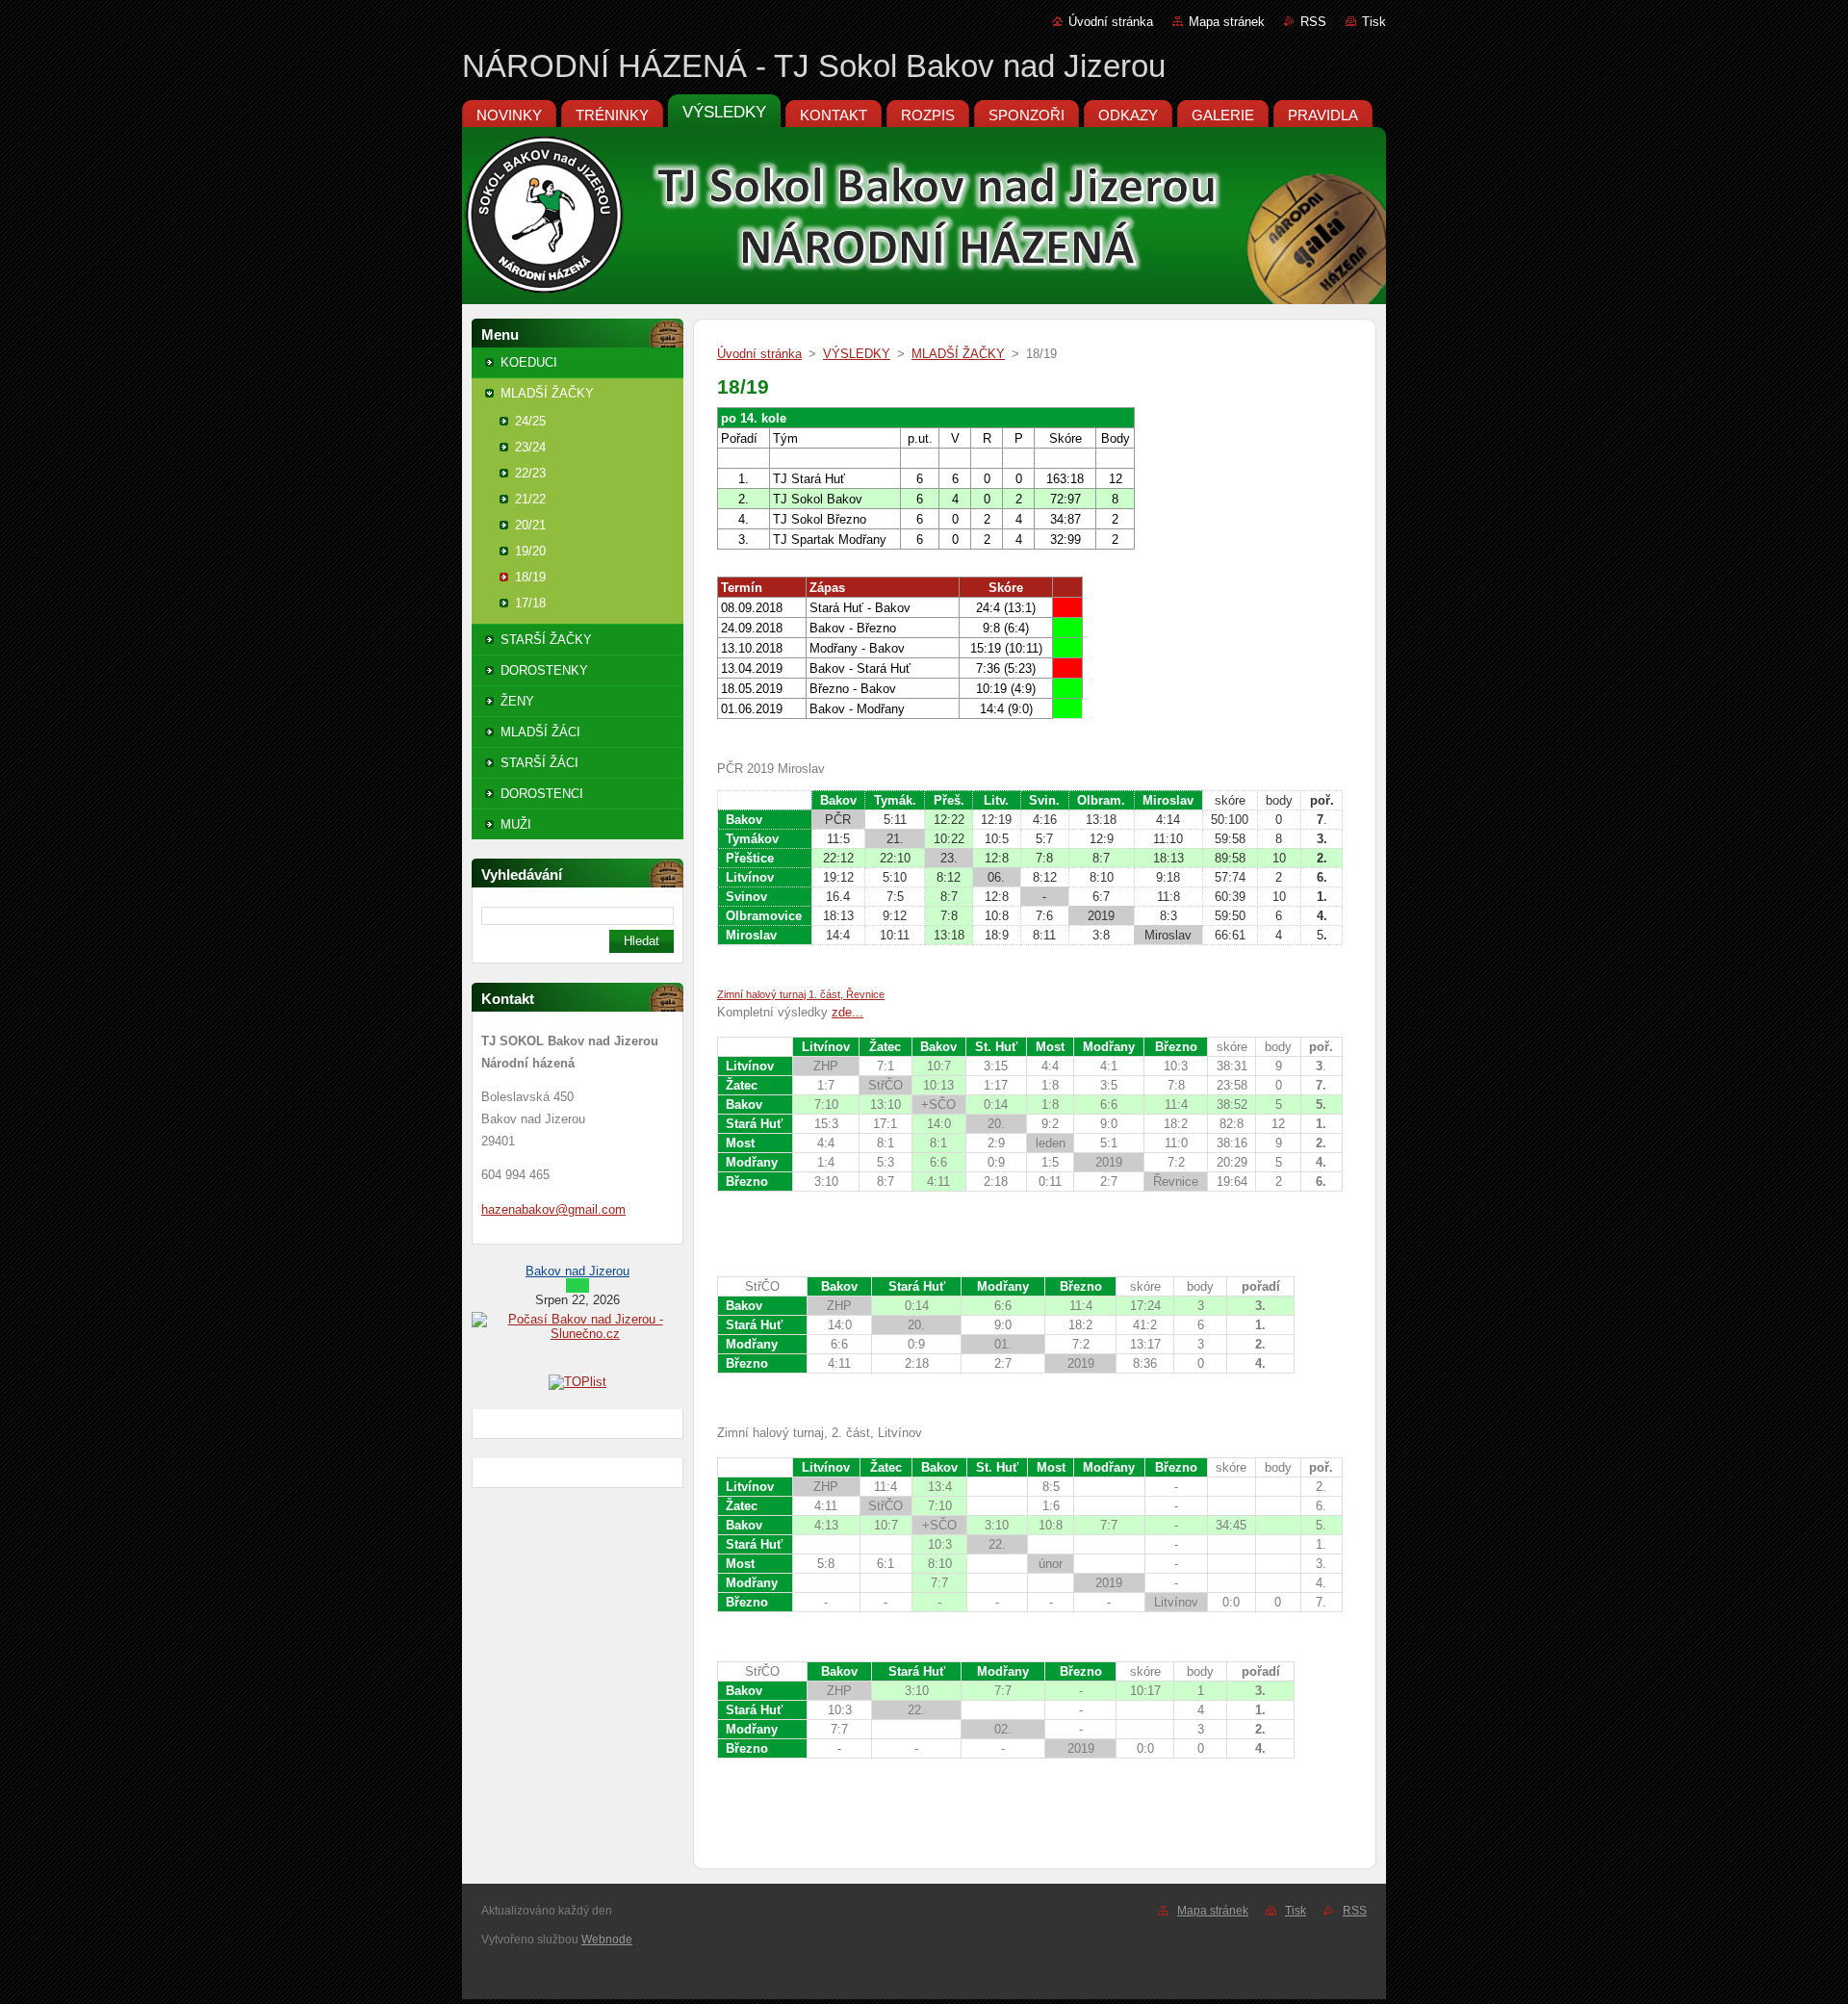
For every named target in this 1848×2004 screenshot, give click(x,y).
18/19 (530, 577)
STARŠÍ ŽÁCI (539, 763)
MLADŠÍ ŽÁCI (540, 732)
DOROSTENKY (544, 670)
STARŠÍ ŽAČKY (546, 640)
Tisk (1374, 22)
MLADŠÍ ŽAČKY (547, 393)
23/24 (530, 447)
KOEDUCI (529, 362)
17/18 (530, 603)
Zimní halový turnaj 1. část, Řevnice (801, 994)
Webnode (607, 1940)
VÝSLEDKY (857, 354)
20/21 (530, 525)
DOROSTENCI (542, 794)
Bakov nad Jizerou (577, 1271)
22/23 (530, 473)
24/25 (530, 421)
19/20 (530, 551)
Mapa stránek (1227, 22)
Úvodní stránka (1111, 22)
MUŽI (516, 824)
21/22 (530, 499)
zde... (847, 1012)
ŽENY (517, 701)
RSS (1313, 22)
